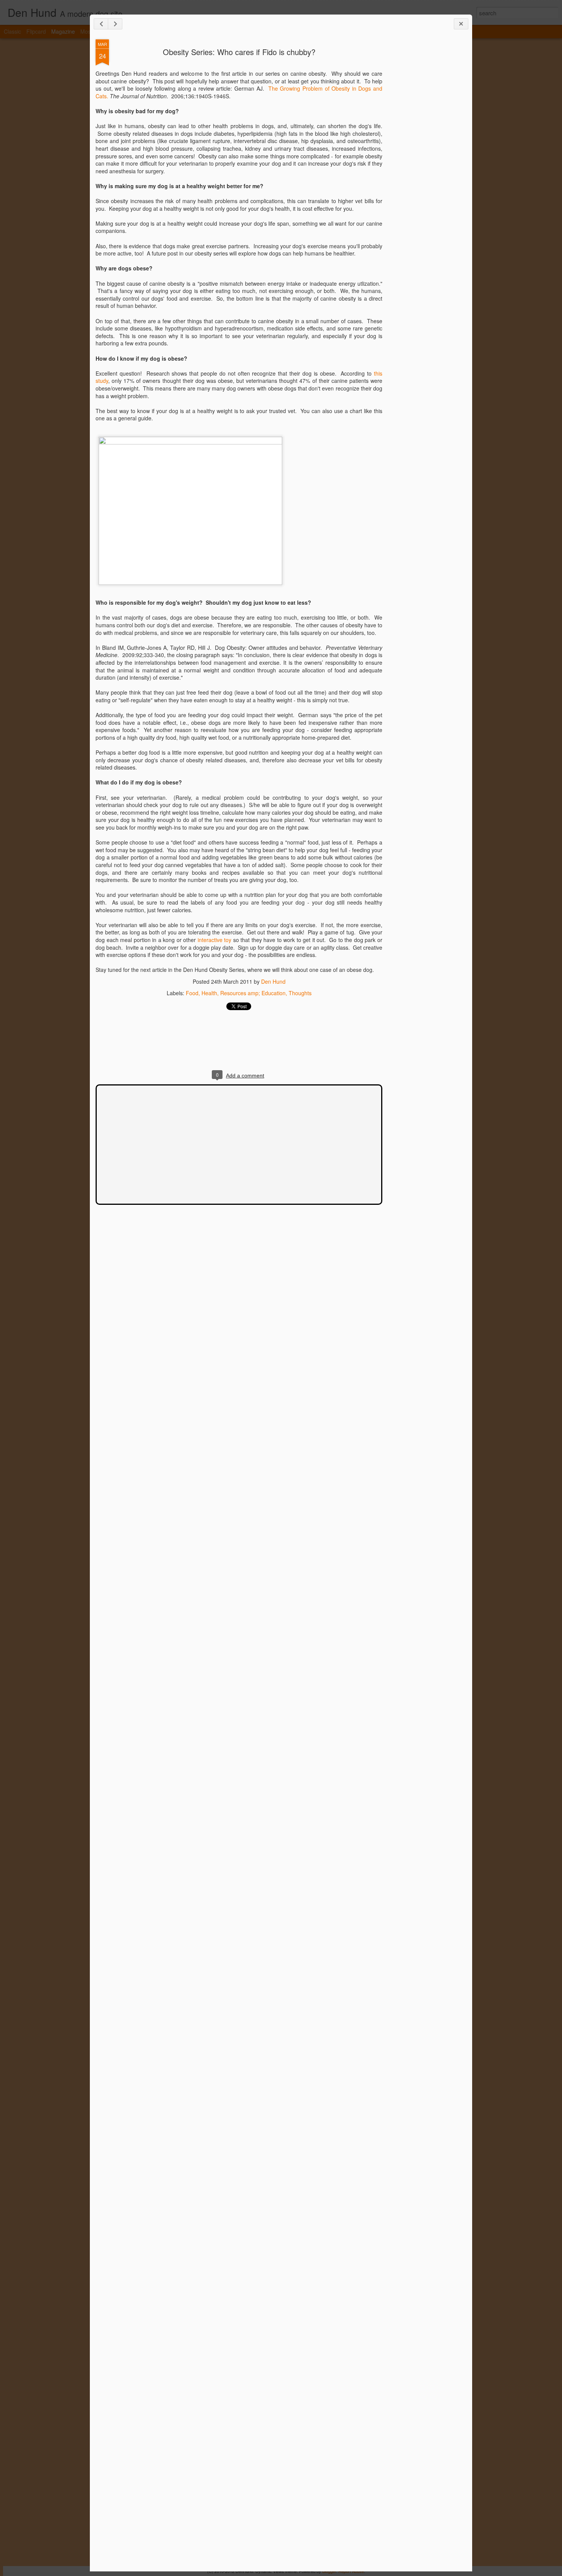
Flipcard (36, 31)
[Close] (461, 24)
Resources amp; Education (253, 993)
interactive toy (215, 940)
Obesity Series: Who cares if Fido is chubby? (239, 52)
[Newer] (101, 24)
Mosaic (89, 31)
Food (192, 993)
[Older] (115, 24)
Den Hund (273, 981)
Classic (12, 31)
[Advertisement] (424, 160)
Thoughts (300, 993)
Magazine (63, 31)
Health (209, 993)
